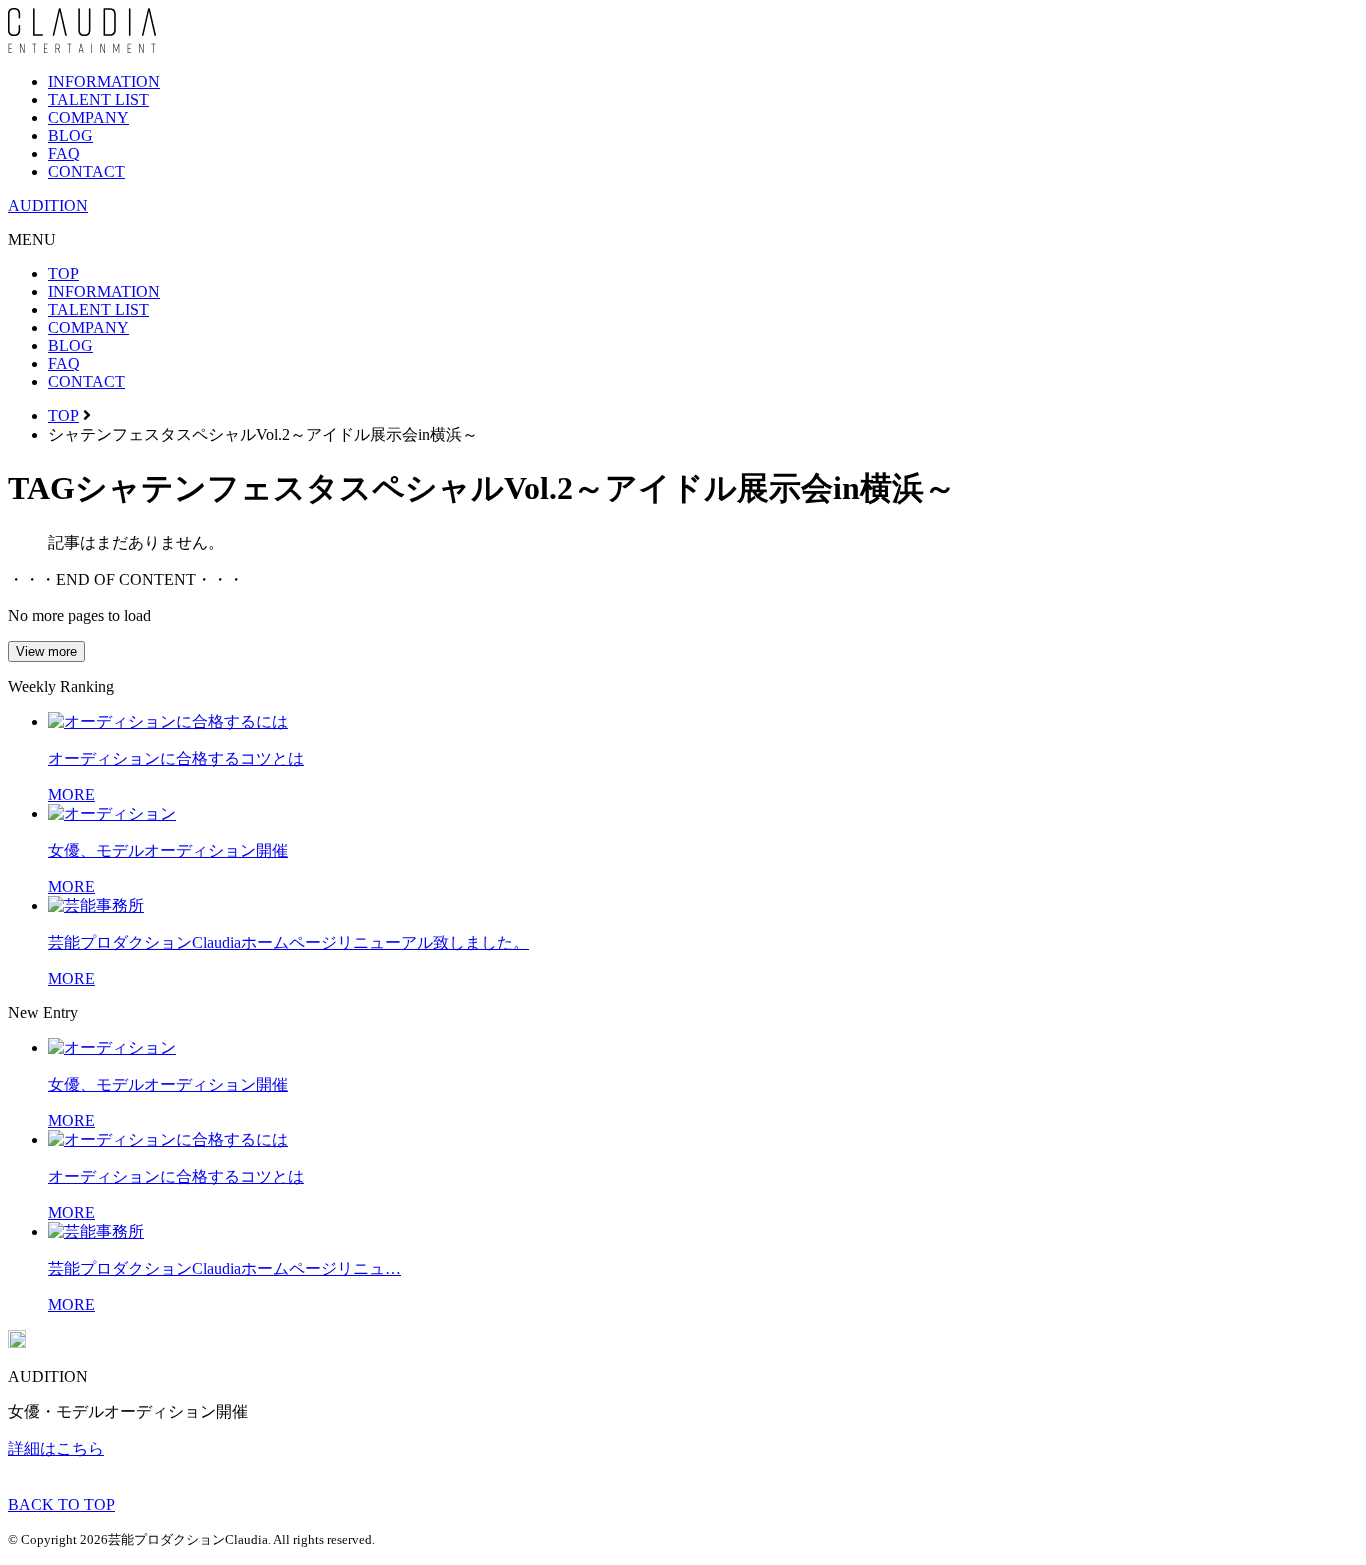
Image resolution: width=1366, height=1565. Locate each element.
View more (46, 651)
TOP (63, 273)
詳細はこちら (56, 1448)
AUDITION (48, 205)
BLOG (70, 135)
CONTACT (86, 171)
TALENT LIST (98, 99)
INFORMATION (104, 81)
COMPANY (88, 117)
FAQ (64, 153)
